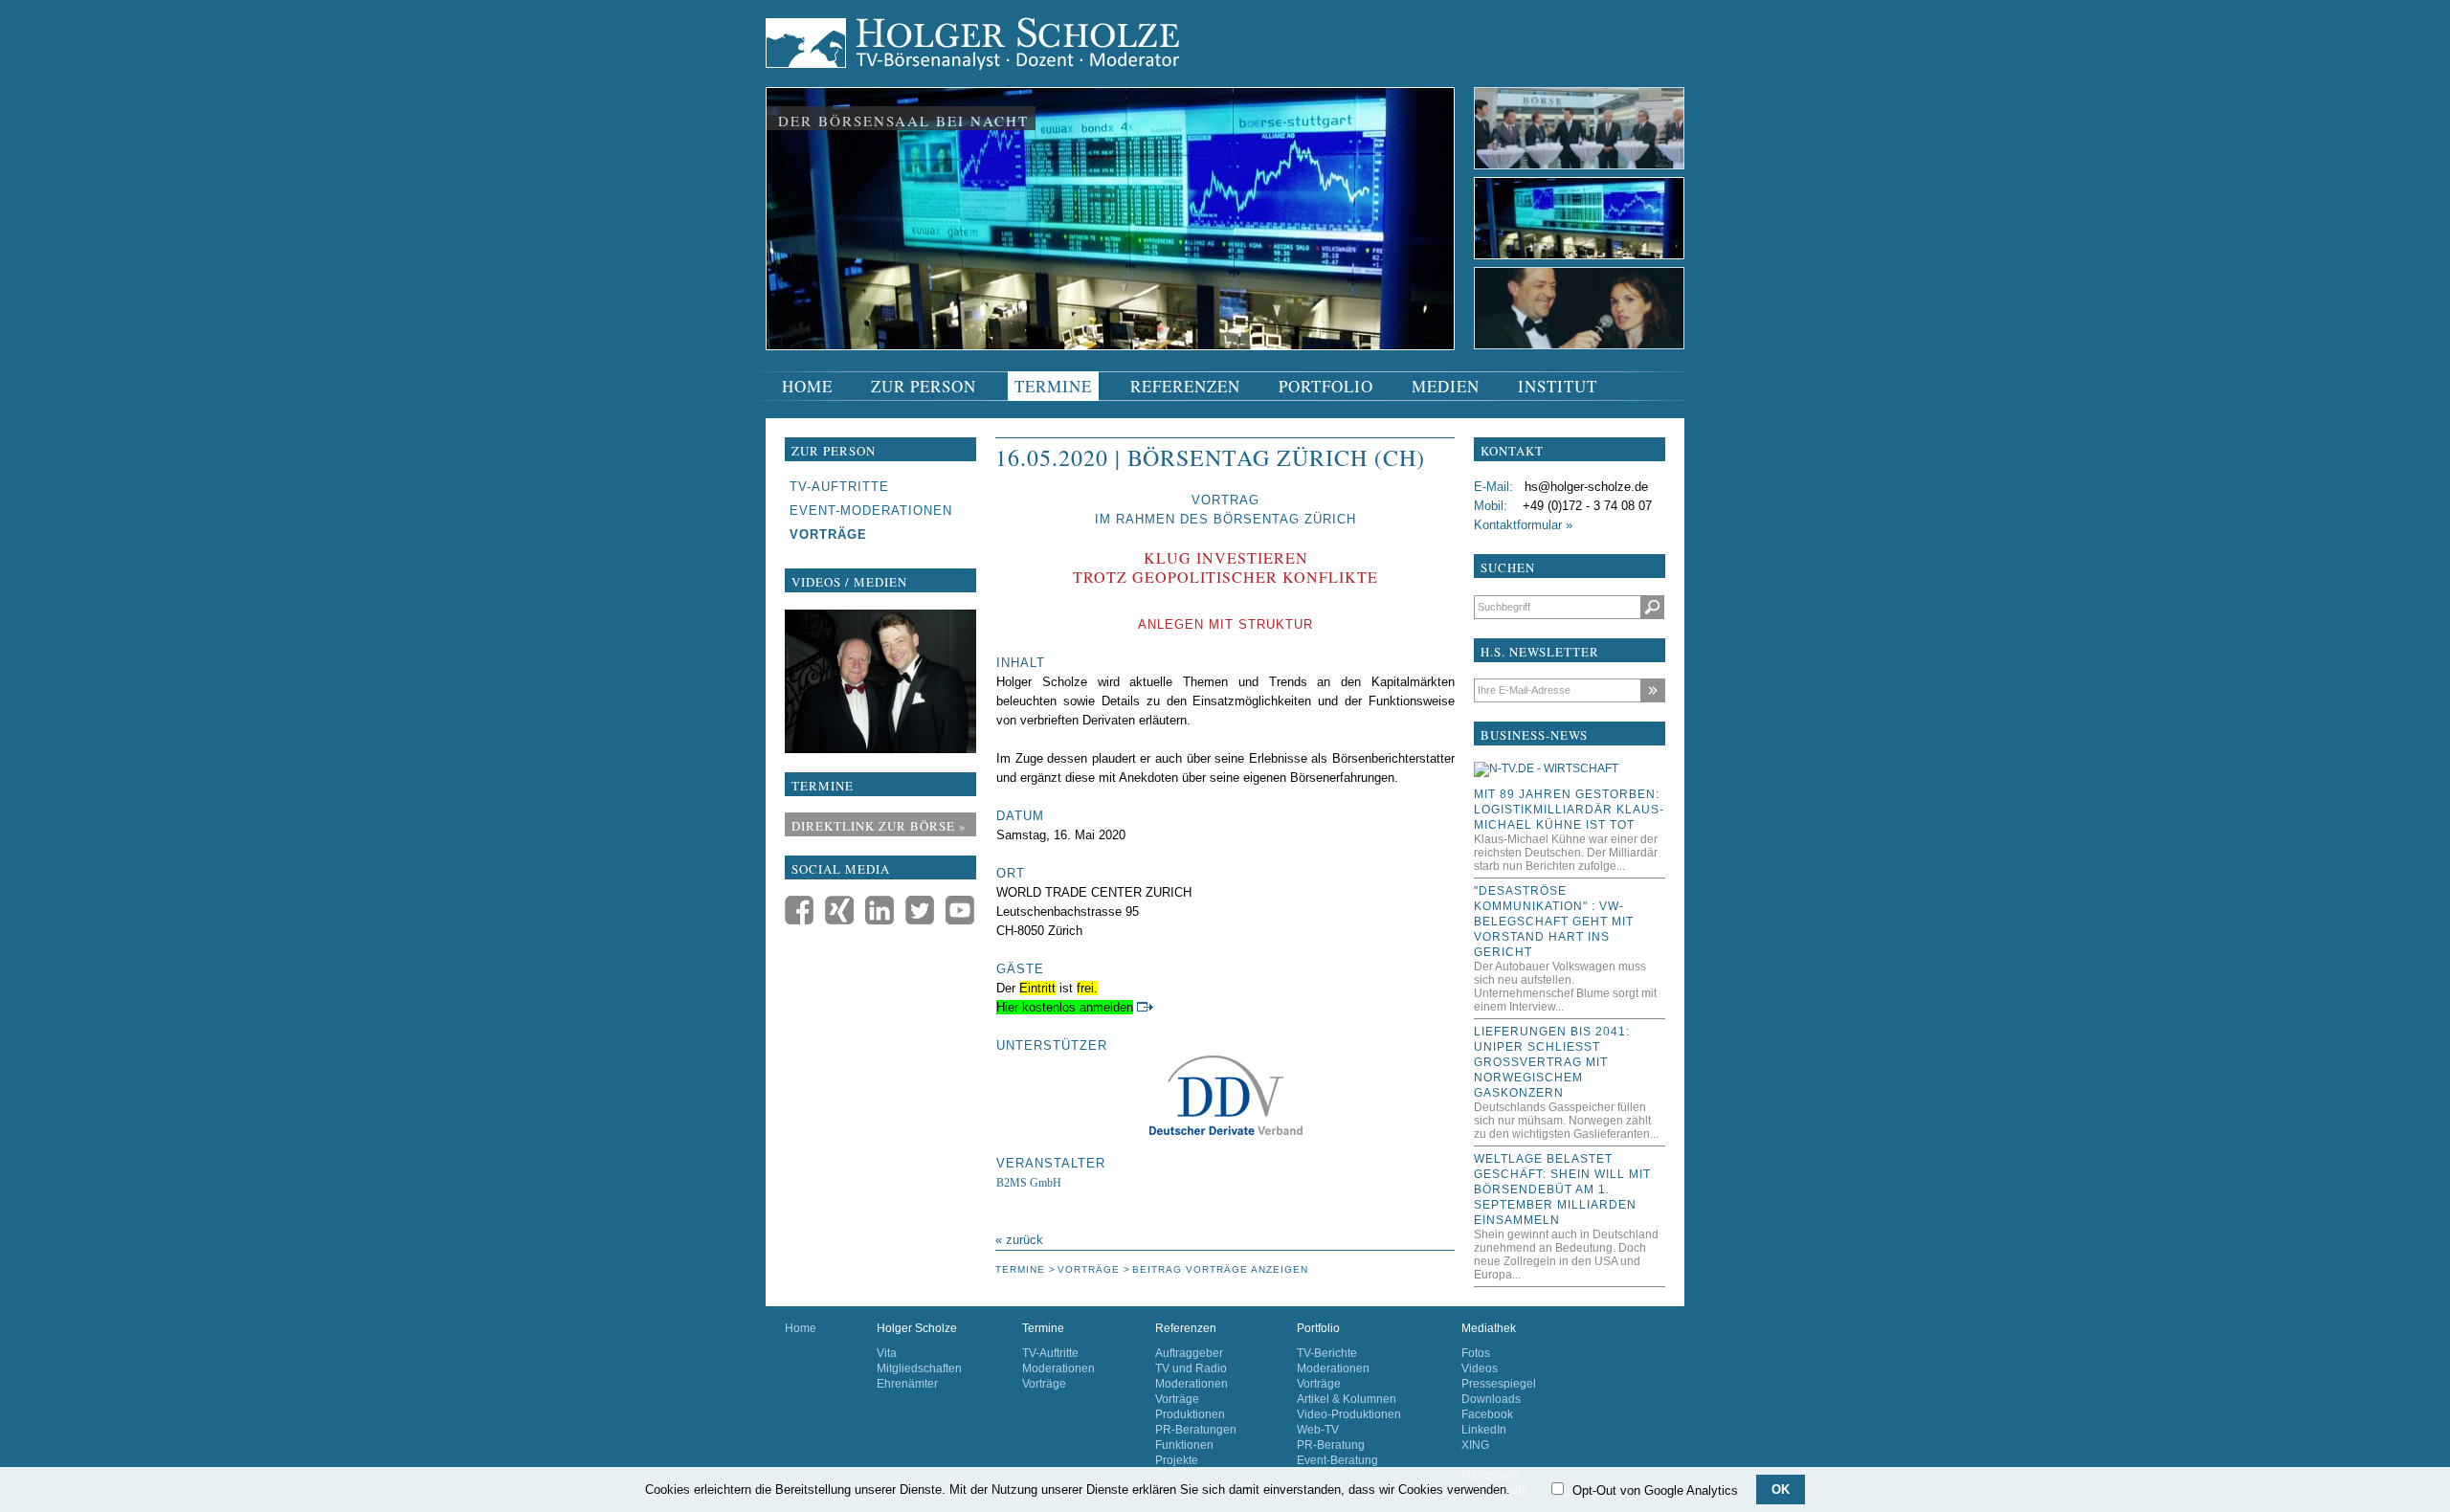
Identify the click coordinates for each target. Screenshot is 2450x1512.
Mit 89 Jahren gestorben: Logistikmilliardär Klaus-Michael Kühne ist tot (1569, 810)
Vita (887, 1353)
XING (1475, 1445)
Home (801, 1328)
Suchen (1652, 607)
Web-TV (1318, 1430)
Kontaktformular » (1523, 525)
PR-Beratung (1331, 1445)
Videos (1480, 1368)
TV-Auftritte (1050, 1353)
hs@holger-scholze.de (1586, 487)
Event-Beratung (1337, 1460)
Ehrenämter (907, 1384)
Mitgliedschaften (919, 1368)
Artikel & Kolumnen (1347, 1399)
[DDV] (1225, 1095)
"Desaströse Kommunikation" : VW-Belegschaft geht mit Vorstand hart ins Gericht (1554, 922)
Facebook (1487, 1414)
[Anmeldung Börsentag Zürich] (1145, 1007)
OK (1781, 1490)
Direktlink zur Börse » (879, 826)
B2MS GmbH (1029, 1183)
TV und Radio (1191, 1368)
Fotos (1476, 1353)
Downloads (1491, 1399)
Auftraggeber (1189, 1353)
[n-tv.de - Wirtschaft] (1546, 768)
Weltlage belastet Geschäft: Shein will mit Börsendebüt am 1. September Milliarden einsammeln (1562, 1190)
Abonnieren (1652, 690)
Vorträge (1044, 1384)
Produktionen (1190, 1414)
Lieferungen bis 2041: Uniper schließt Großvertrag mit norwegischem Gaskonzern (1552, 1062)
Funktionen (1184, 1445)
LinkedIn (1484, 1430)
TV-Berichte (1327, 1353)
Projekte (1177, 1460)
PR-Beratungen (1196, 1430)
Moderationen (1058, 1368)
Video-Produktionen (1349, 1414)
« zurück (1019, 1240)
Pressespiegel (1499, 1384)
